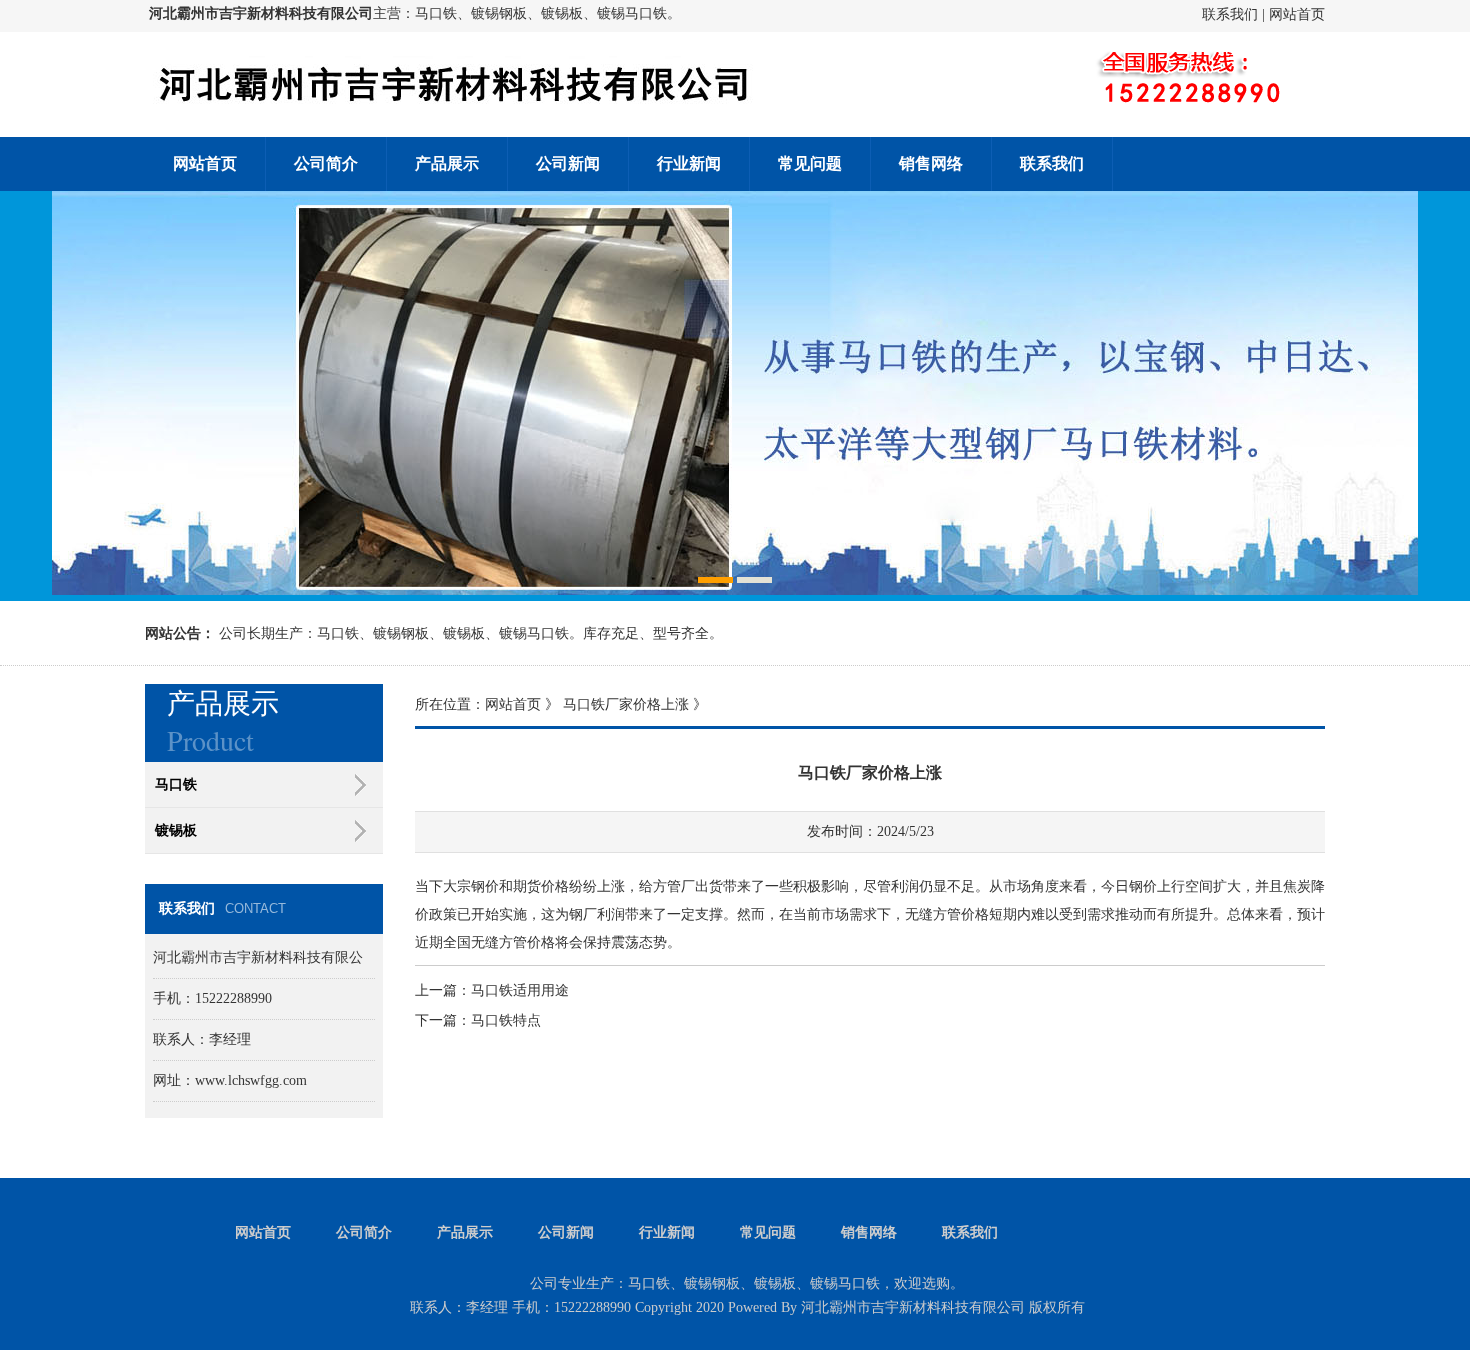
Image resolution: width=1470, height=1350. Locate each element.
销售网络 (931, 163)
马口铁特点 (506, 1020)
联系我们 (1230, 14)
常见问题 (810, 163)
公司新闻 (568, 163)
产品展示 (447, 163)
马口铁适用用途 (520, 990)
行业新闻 (689, 163)
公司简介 (326, 163)
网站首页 (1297, 14)
